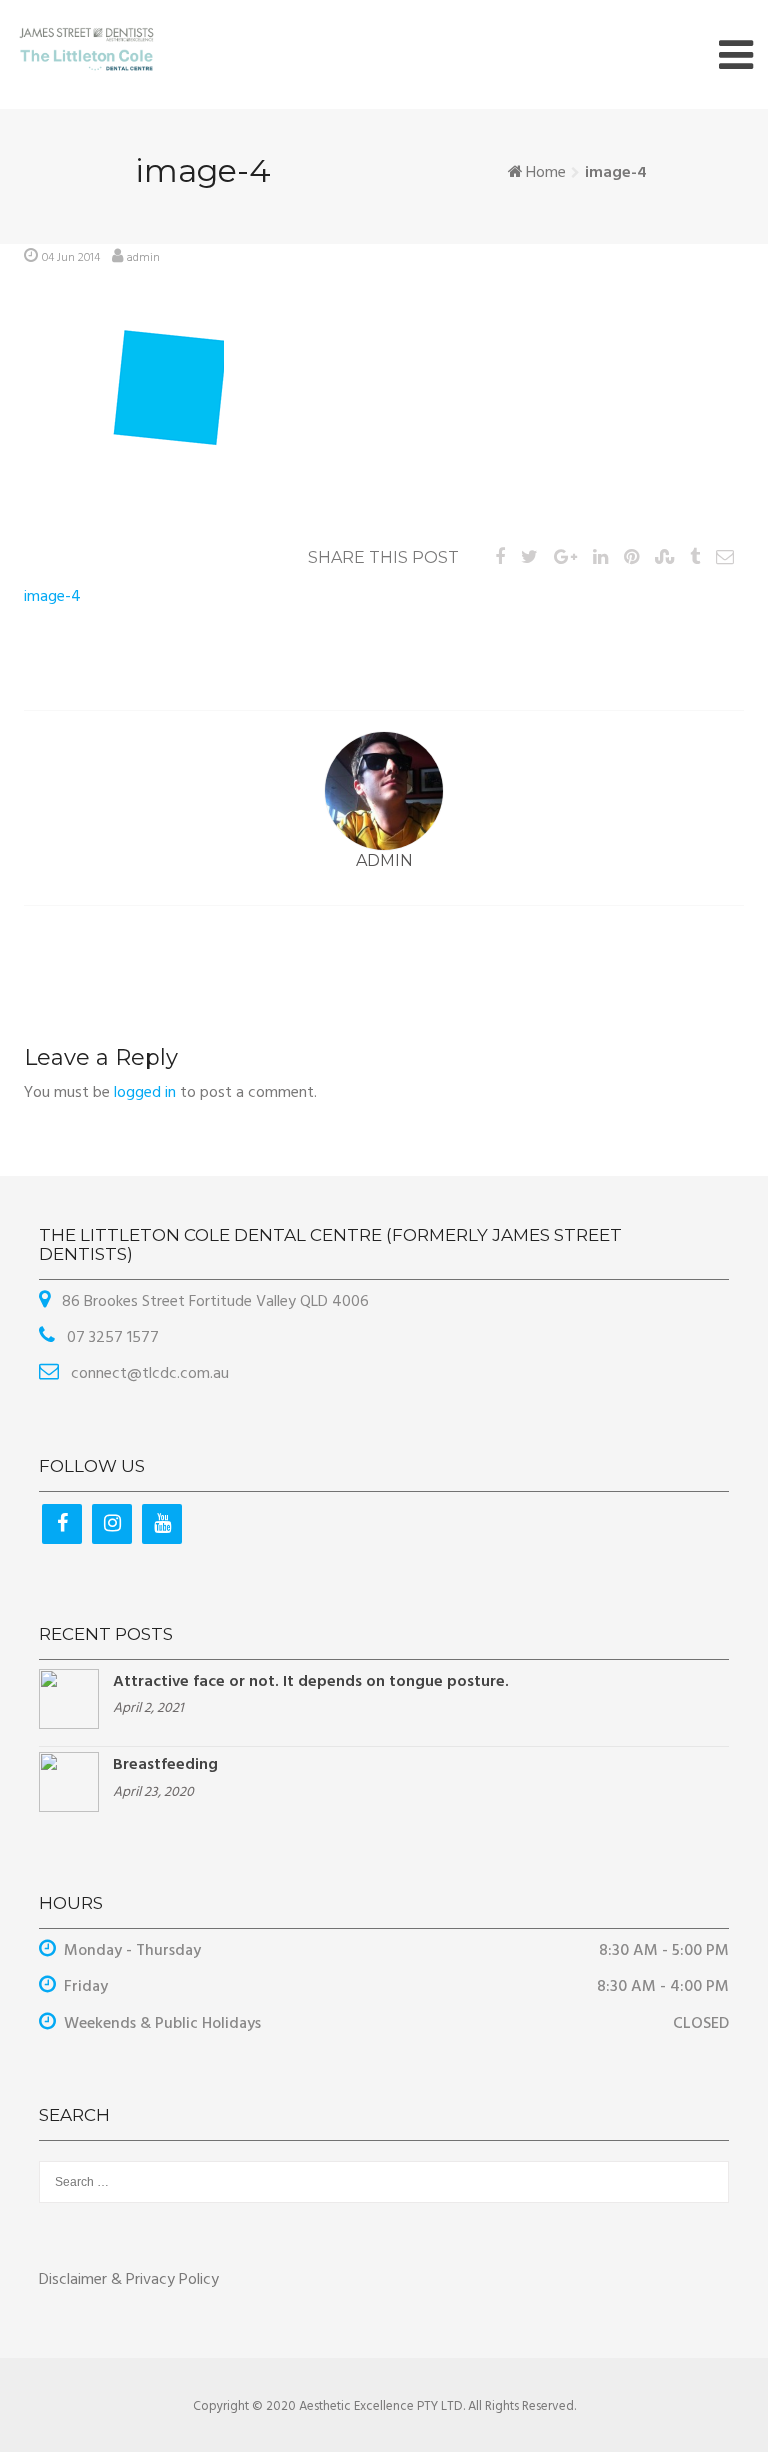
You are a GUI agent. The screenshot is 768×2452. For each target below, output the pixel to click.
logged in (145, 1093)
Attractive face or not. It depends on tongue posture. (311, 1682)
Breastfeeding (165, 1765)
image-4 (52, 597)
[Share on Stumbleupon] (664, 558)
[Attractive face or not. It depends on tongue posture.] (69, 1699)
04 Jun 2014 (71, 258)
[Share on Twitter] (529, 558)
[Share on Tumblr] (695, 558)
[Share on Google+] (565, 558)
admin (143, 258)
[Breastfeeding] (69, 1782)
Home (546, 173)
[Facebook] (62, 1524)
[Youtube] (162, 1524)
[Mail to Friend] (725, 558)
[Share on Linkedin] (600, 558)
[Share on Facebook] (500, 558)
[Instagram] (112, 1524)
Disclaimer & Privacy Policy (129, 2280)
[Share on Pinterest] (631, 558)
